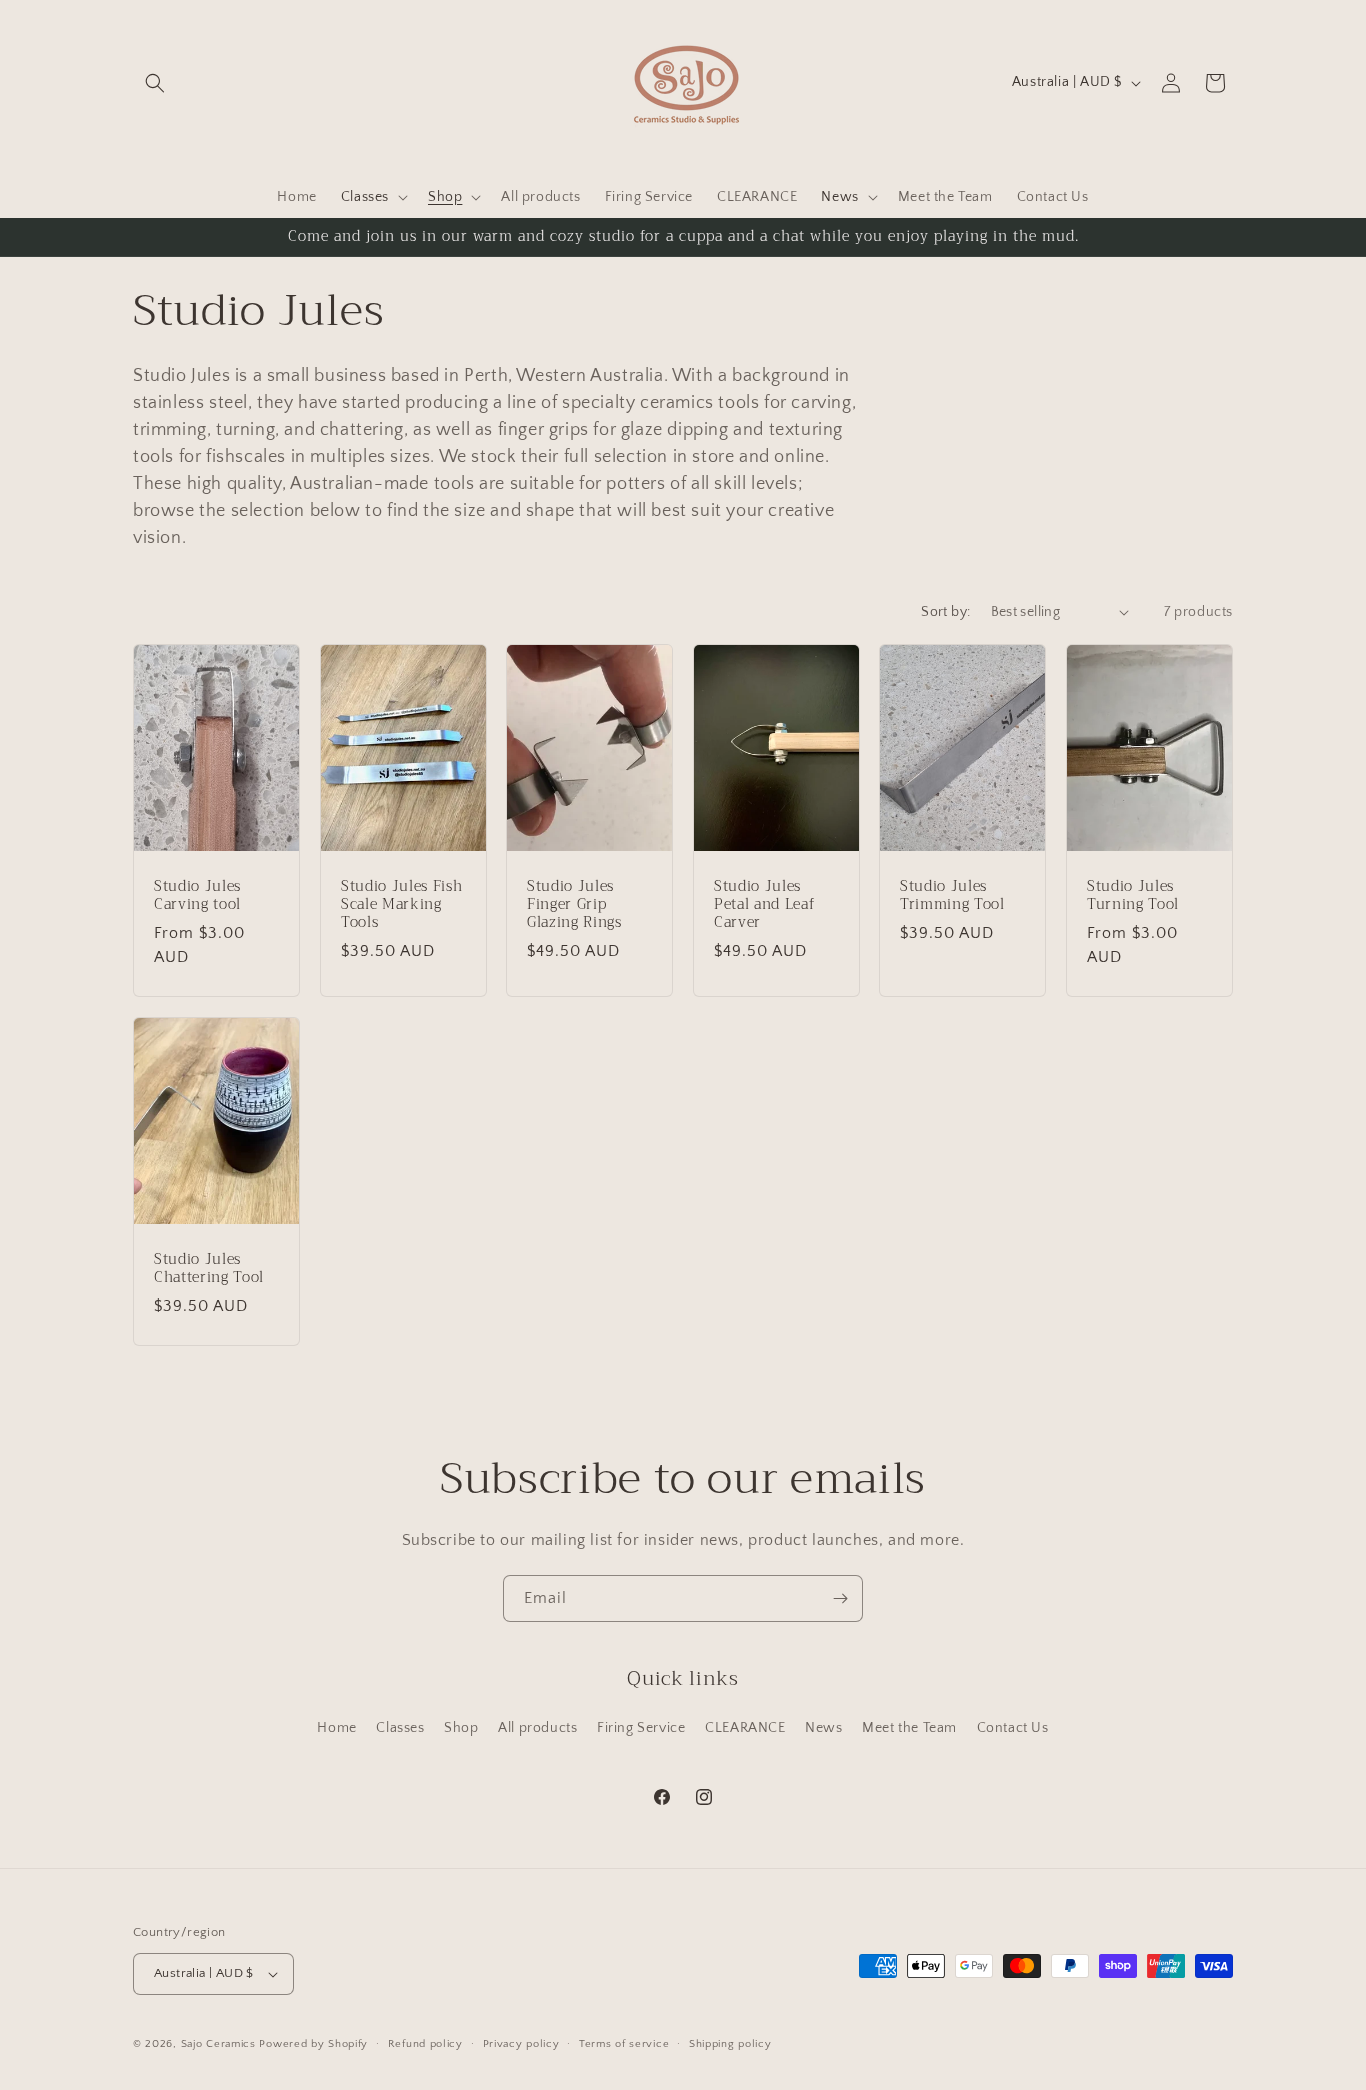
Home (336, 1728)
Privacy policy (521, 2044)
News (823, 1728)
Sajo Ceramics (218, 2044)
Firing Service (641, 1728)
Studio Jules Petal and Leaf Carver (764, 905)
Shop (461, 1728)
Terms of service (624, 2044)
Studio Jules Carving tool (197, 896)
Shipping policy (730, 2044)
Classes (400, 1728)
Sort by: (945, 612)
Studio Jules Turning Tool (1133, 896)
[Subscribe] (840, 1598)
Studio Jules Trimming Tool (952, 896)
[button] (155, 83)
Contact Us (1013, 1728)
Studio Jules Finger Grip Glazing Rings (574, 905)
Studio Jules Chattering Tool (209, 1269)
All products (537, 1728)
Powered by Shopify (313, 2044)
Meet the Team (909, 1728)
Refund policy (425, 2044)
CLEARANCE (745, 1728)
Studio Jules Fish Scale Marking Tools (401, 905)
